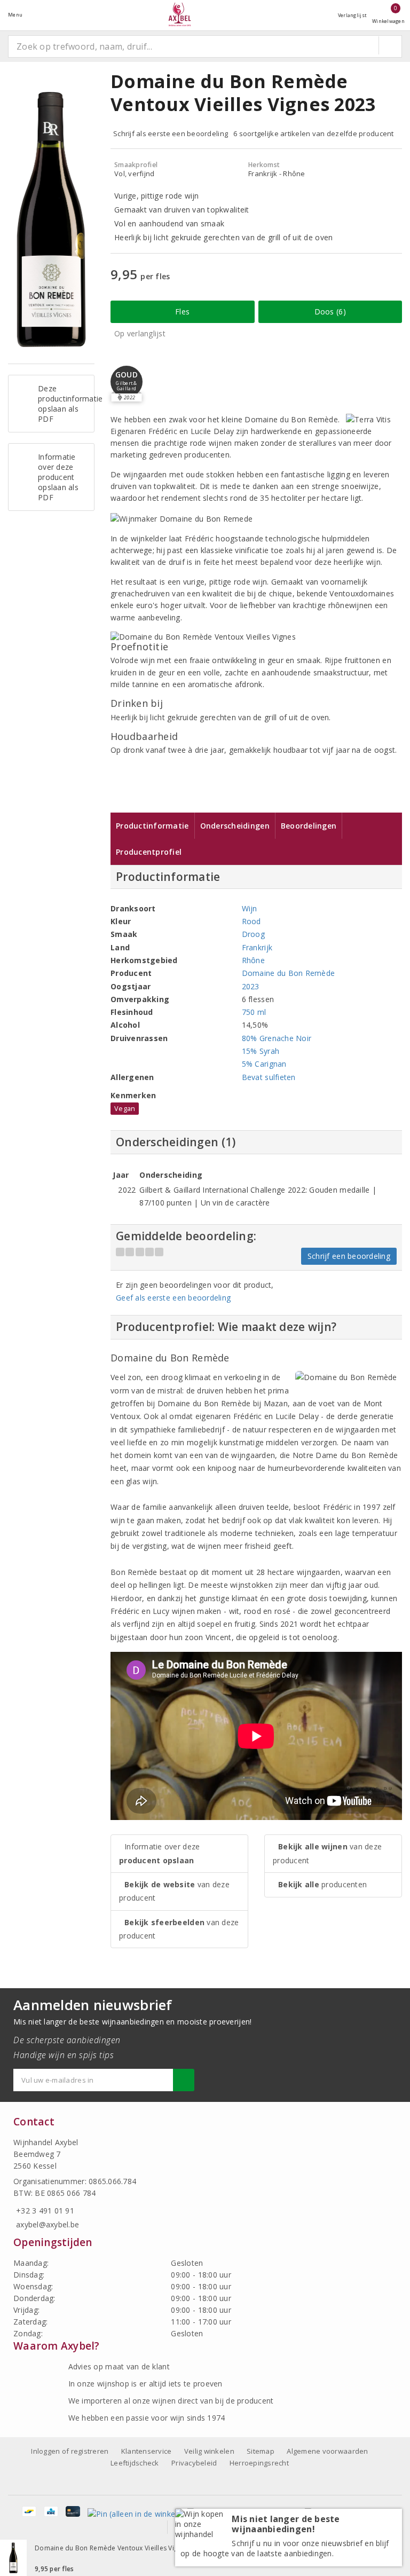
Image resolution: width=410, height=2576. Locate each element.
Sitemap (261, 2451)
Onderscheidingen (235, 826)
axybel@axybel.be (48, 2224)
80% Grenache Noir (277, 1038)
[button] (127, 382)
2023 (251, 986)
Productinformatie (152, 826)
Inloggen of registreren (70, 2451)
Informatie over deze (159, 1853)
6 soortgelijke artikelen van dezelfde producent (314, 133)
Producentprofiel (149, 852)
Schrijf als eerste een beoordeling (171, 133)
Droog (253, 934)
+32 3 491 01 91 (45, 2211)
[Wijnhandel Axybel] (180, 15)
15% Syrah (261, 1051)
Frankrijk (257, 947)
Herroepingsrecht (259, 2463)
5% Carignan (264, 1064)
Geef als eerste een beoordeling (173, 1298)
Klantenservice (147, 2451)
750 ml (254, 1012)
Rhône (253, 960)
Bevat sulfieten (269, 1077)
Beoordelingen (309, 826)
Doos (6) (330, 312)
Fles (182, 312)
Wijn (250, 908)
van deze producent (174, 1891)
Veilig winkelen (209, 2451)
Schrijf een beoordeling (349, 1256)
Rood (251, 921)
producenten (322, 1884)
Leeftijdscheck (135, 2463)
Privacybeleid (194, 2463)
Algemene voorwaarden (327, 2451)
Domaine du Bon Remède (289, 973)
